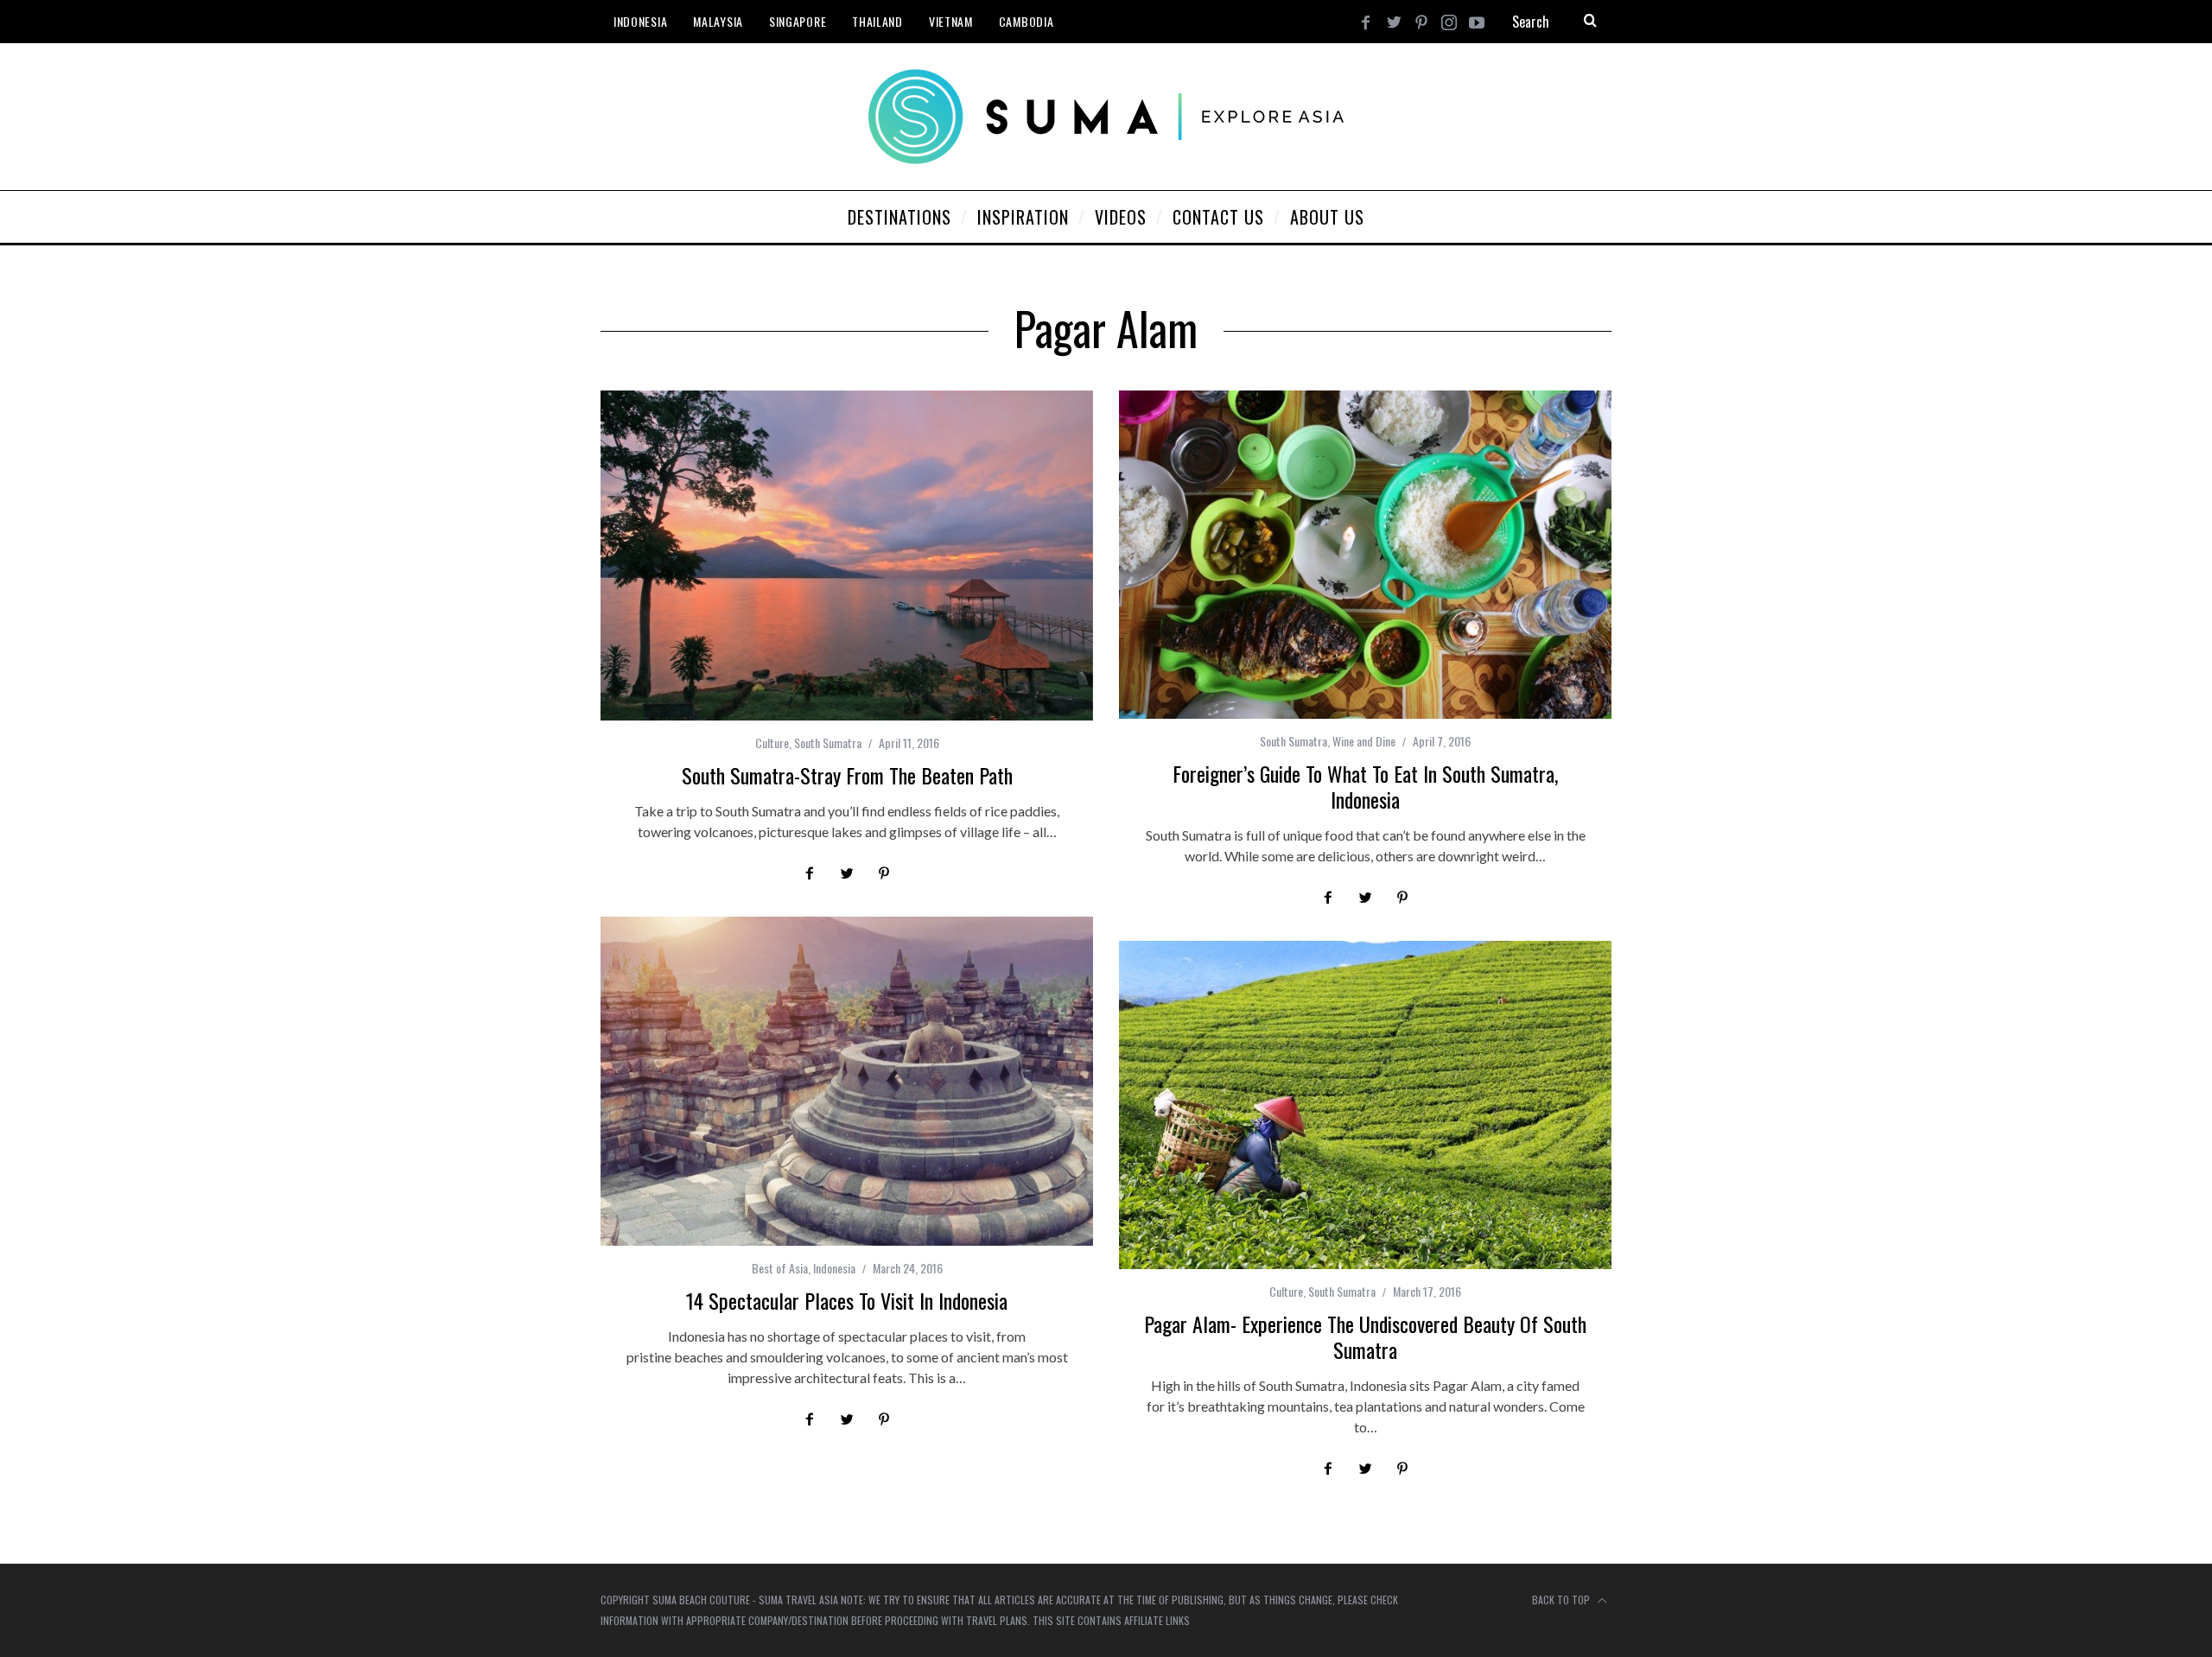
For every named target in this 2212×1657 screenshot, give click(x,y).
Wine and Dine (1364, 741)
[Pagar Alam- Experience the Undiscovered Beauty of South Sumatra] (1365, 1105)
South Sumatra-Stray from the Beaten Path (847, 775)
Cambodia (1027, 21)
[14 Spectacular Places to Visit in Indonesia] (847, 1081)
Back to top (1562, 1600)
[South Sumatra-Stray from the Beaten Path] (847, 556)
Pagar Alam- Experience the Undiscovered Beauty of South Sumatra (1365, 1336)
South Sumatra (828, 743)
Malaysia (718, 21)
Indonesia (640, 21)
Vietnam (951, 21)
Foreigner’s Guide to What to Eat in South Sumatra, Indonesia (1365, 786)
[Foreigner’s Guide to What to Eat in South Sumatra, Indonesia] (1365, 555)
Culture (772, 743)
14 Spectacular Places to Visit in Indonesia (847, 1300)
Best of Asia (780, 1268)
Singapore (798, 21)
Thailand (877, 21)
